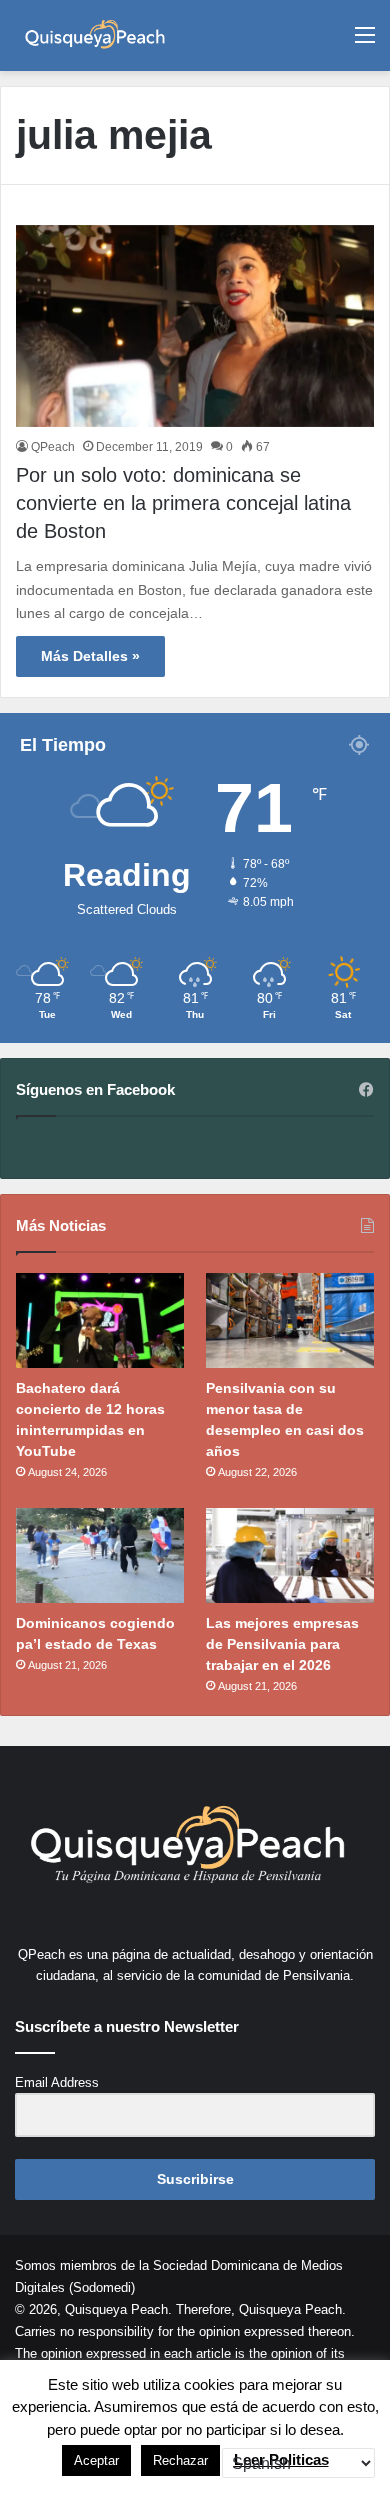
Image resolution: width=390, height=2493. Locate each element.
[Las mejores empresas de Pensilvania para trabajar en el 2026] (290, 1555)
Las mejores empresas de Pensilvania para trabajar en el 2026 (282, 1644)
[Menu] (365, 42)
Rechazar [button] (180, 2460)
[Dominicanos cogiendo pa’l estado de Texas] (100, 1555)
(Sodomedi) (102, 2287)
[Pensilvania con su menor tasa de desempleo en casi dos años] (290, 1320)
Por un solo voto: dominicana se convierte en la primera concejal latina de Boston (183, 503)
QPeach (53, 447)
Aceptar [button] (96, 2460)
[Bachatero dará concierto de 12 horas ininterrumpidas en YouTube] (100, 1320)
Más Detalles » (90, 656)
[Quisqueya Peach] (95, 35)
